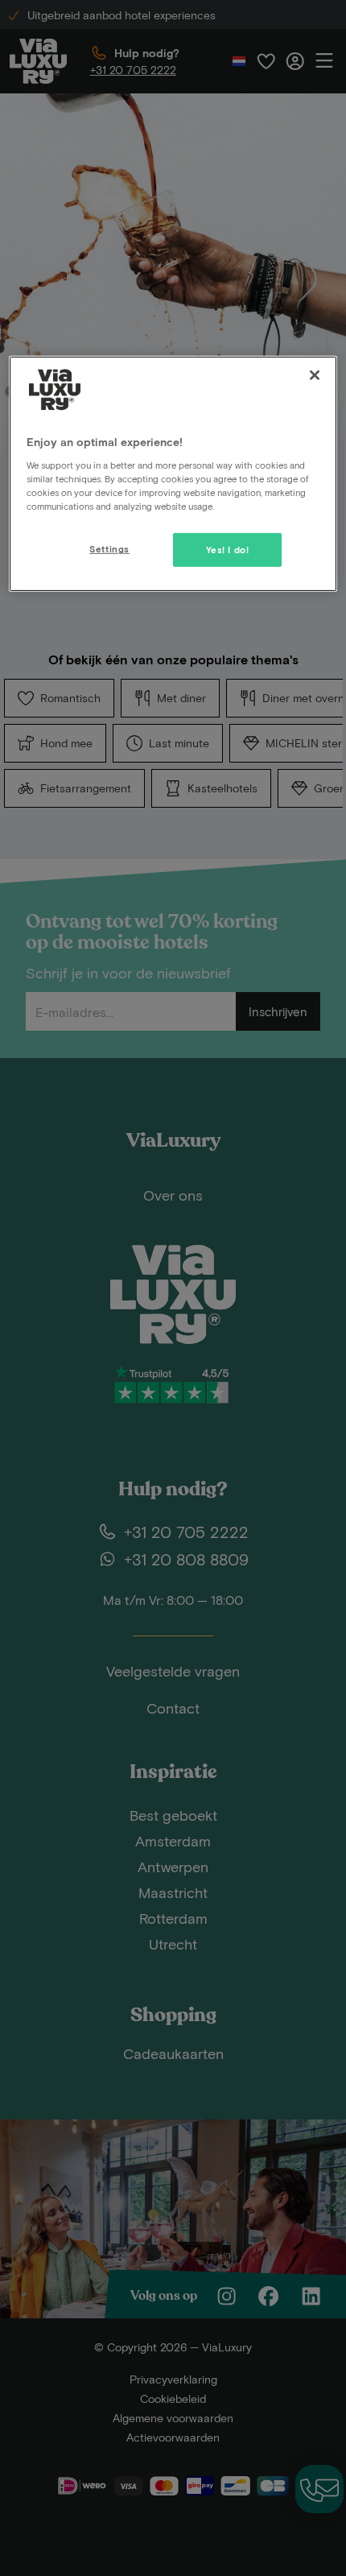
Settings (109, 549)
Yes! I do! (228, 550)
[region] (173, 474)
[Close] (315, 375)
